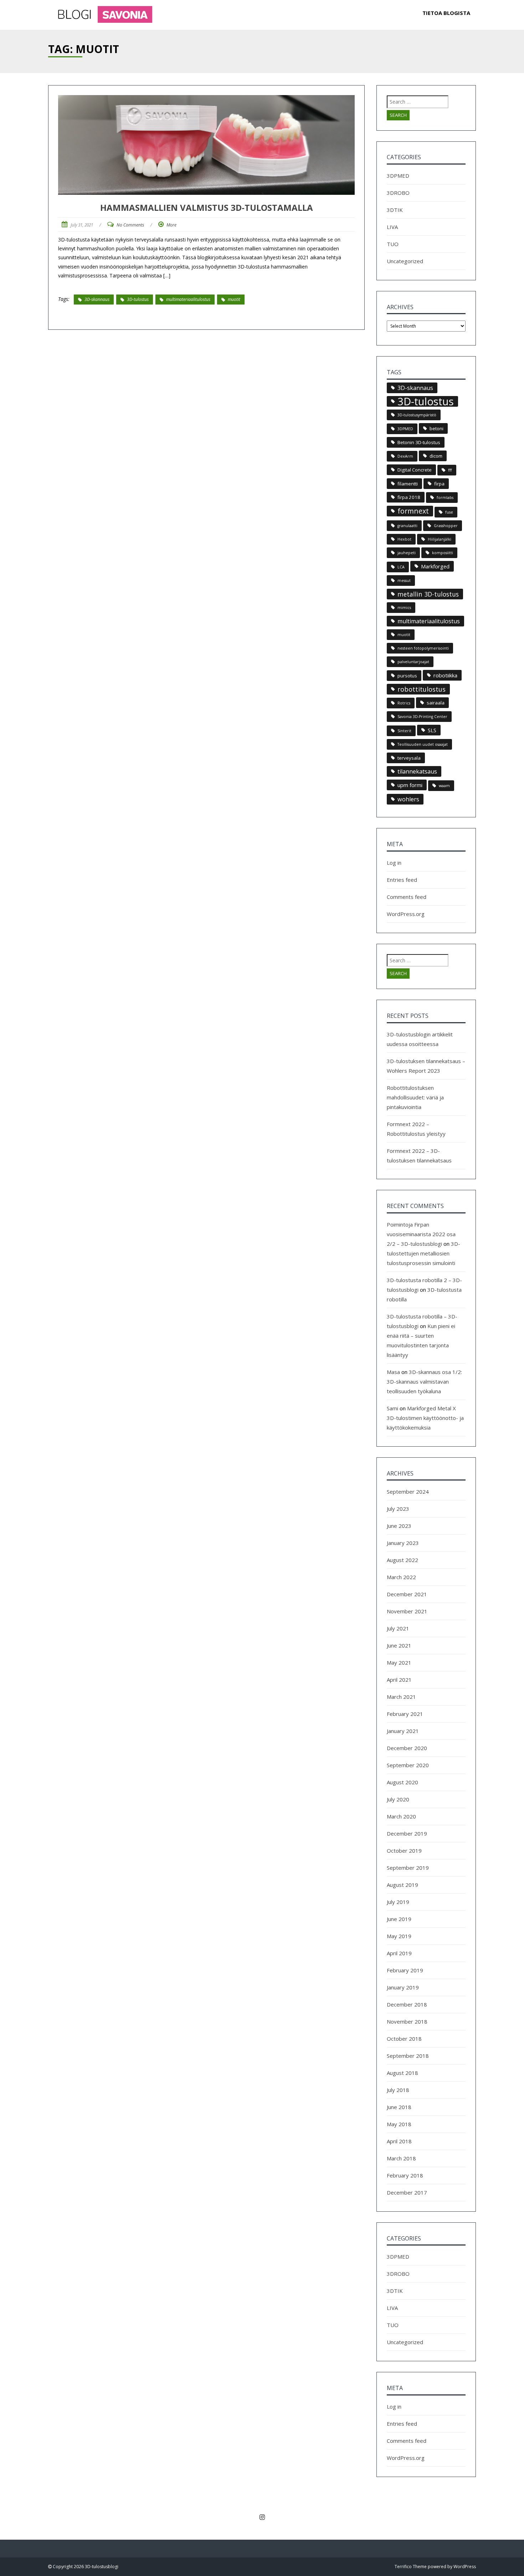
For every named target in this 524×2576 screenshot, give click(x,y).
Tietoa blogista (446, 13)
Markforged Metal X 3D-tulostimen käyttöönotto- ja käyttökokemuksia (425, 1418)
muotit (234, 299)
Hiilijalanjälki (440, 539)
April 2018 (399, 2141)
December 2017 (407, 2192)
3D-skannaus (97, 299)
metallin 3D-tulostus (428, 594)
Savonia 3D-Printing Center (422, 717)
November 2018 (407, 2021)
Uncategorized (405, 261)
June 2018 (399, 2107)
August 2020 (402, 1782)
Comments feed (407, 897)
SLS (432, 730)
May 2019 (399, 1936)
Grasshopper (446, 526)
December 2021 (407, 1594)
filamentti (408, 484)
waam (444, 786)
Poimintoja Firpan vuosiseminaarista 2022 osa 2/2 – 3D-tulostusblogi (421, 1234)
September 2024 (408, 1492)
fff (450, 470)
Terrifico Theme (411, 2567)
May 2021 (399, 1662)
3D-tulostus (138, 299)
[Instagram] (262, 2517)
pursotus (407, 676)
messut (404, 581)
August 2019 (402, 1885)
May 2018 (399, 2124)
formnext (413, 511)
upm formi (410, 785)
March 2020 (401, 1816)
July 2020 (398, 1799)
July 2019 (398, 1902)
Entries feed (402, 880)
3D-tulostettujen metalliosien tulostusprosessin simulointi (423, 1253)
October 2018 (404, 2039)
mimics (404, 608)
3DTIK (395, 210)
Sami (392, 1408)
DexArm (405, 456)
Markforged (435, 566)
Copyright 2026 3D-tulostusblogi (85, 2567)
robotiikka (445, 675)
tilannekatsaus (417, 771)
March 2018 (401, 2158)
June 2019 (399, 1919)
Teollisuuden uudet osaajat (423, 744)
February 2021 (405, 1714)
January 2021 (403, 1731)
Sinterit (404, 731)
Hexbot (404, 539)
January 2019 (403, 1987)
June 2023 (399, 1526)
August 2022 (402, 1560)
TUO (393, 244)
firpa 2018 (409, 497)
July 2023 (398, 1509)
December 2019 (407, 1833)
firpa (439, 484)
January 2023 (403, 1543)
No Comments (130, 225)
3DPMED (398, 176)
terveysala (409, 758)
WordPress (465, 2567)
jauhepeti (407, 553)
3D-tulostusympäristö (417, 415)
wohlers (408, 799)
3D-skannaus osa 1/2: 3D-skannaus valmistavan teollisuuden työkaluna (424, 1381)
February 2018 (405, 2175)
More (171, 225)
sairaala (436, 703)
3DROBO (398, 193)
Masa (393, 1372)
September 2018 (408, 2056)
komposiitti (443, 553)
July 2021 (398, 1628)
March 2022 (401, 1577)
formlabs (445, 498)
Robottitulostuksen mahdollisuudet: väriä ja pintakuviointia (415, 1097)
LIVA (392, 227)
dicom (436, 456)
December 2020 (407, 1748)
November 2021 (407, 1611)
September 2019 (408, 1868)
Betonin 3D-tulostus (419, 442)
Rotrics (404, 703)
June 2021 (399, 1645)
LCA (401, 567)
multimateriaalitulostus (188, 299)
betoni (436, 428)
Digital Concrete (415, 470)
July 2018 (398, 2090)
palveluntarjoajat (413, 662)
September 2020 (408, 1765)
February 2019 (405, 1970)
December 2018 (407, 2004)
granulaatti (407, 526)
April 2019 (399, 1953)
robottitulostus (422, 689)
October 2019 (404, 1851)
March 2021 (401, 1697)
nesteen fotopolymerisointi (423, 648)
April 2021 (399, 1680)
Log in (394, 863)
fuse (449, 512)
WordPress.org (406, 914)
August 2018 (402, 2073)
